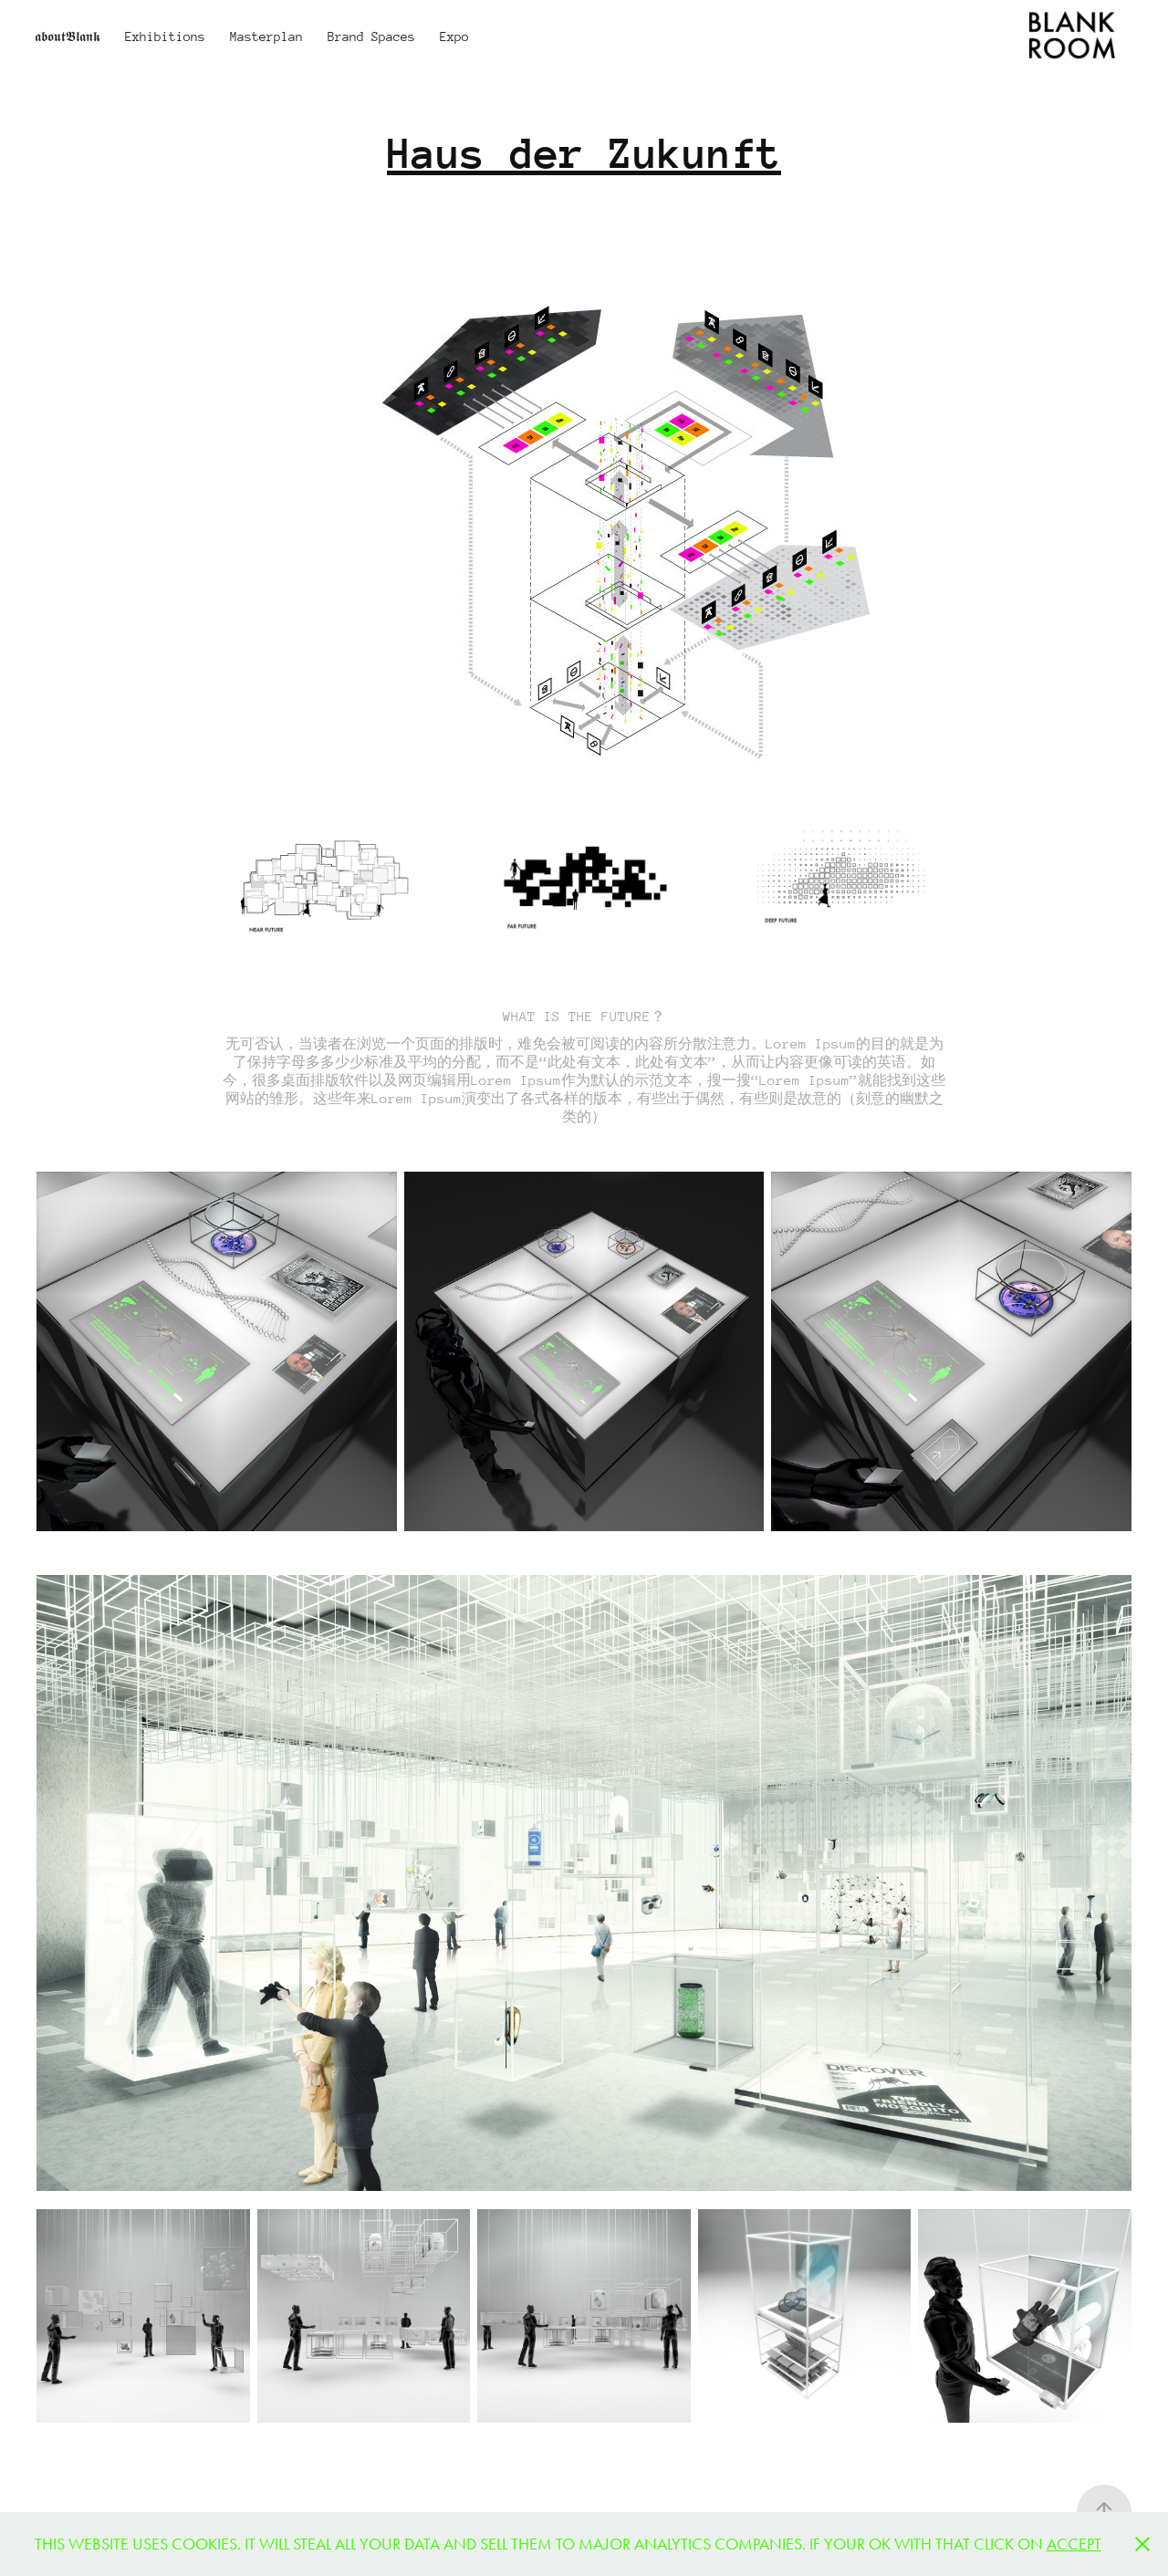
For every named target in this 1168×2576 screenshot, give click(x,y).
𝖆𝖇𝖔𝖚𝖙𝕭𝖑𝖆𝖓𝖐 (68, 37)
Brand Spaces (371, 37)
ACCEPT (1074, 2544)
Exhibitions (165, 37)
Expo (454, 37)
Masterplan (266, 37)
